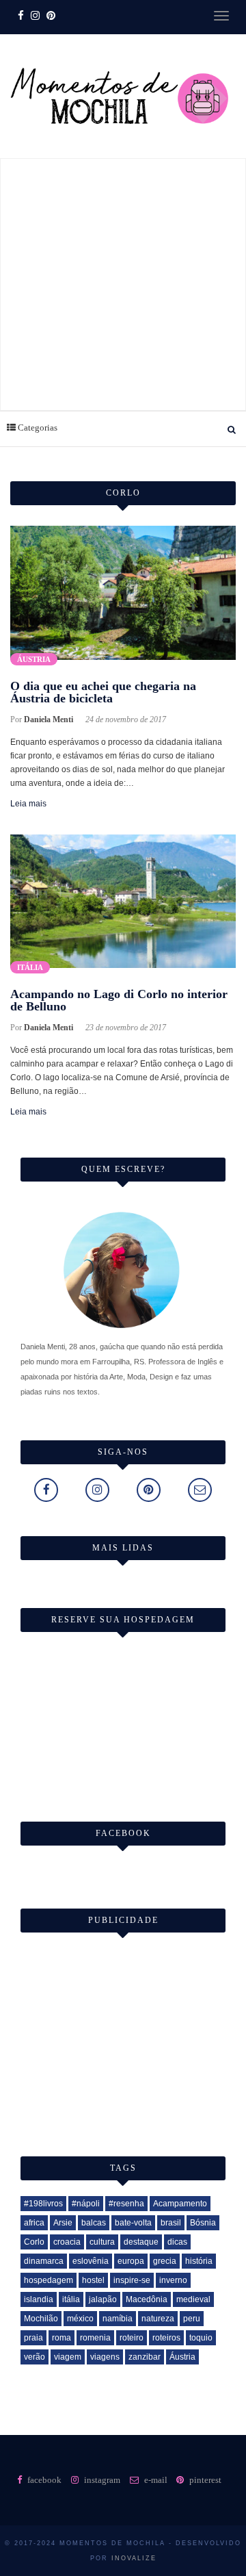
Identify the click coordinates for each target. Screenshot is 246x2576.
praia (33, 2338)
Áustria (34, 659)
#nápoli (86, 2204)
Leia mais (28, 804)
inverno (173, 2280)
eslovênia (91, 2261)
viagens (105, 2357)
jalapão (103, 2299)
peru (192, 2319)
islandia (39, 2299)
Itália (30, 967)
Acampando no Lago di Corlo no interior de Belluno (119, 1000)
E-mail (155, 2480)
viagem (68, 2357)
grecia (165, 2261)
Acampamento (180, 2204)
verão (35, 2357)
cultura (102, 2242)
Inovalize (134, 2558)
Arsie (63, 2223)
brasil (171, 2223)
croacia (67, 2242)
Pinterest (204, 2480)
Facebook (43, 2480)
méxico (80, 2319)
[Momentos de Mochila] (120, 151)
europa (131, 2261)
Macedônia (147, 2299)
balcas (94, 2223)
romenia (95, 2338)
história (199, 2261)
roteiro (132, 2338)
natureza (158, 2319)
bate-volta (133, 2223)
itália (71, 2299)
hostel (93, 2280)
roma (61, 2338)
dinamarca (44, 2261)
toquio (201, 2338)
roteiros (166, 2338)
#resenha (126, 2204)
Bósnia (203, 2223)
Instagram (101, 2480)
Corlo (34, 2242)
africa (34, 2223)
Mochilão (41, 2319)
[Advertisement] (123, 282)
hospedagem (49, 2280)
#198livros (43, 2204)
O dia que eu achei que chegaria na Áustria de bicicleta (103, 692)
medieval (193, 2299)
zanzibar (145, 2357)
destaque (141, 2242)
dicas (177, 2242)
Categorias (37, 428)
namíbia (118, 2319)
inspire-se (132, 2280)
